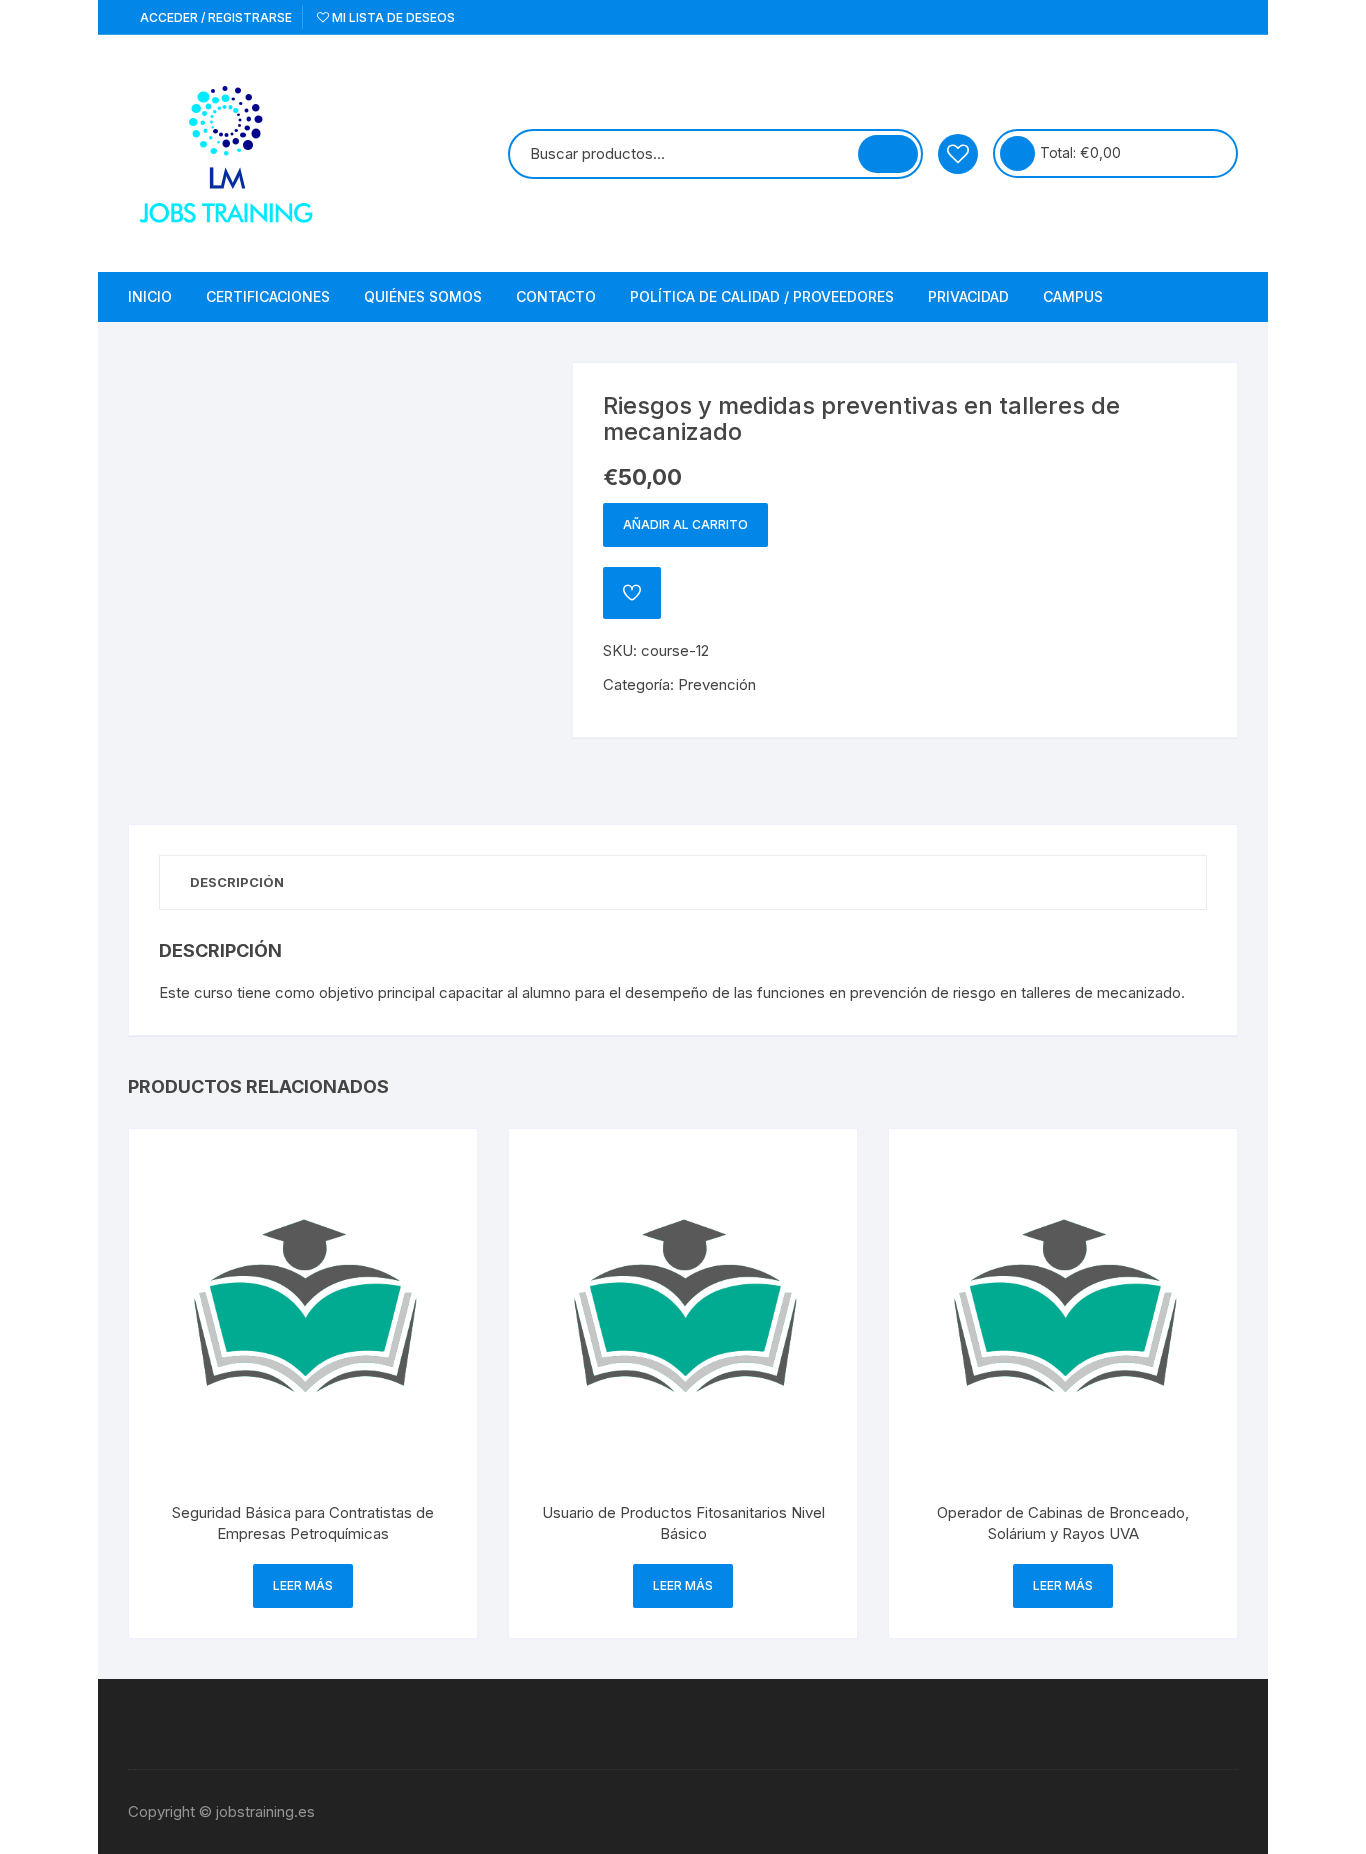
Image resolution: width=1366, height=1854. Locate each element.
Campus (1073, 296)
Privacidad (968, 296)
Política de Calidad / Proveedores (762, 296)
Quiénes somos (423, 296)
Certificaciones (268, 296)
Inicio (150, 296)
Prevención (717, 684)
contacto (556, 296)
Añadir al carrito (685, 524)
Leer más (303, 1585)
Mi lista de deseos (392, 17)
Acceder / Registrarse (214, 17)
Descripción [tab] (237, 882)
